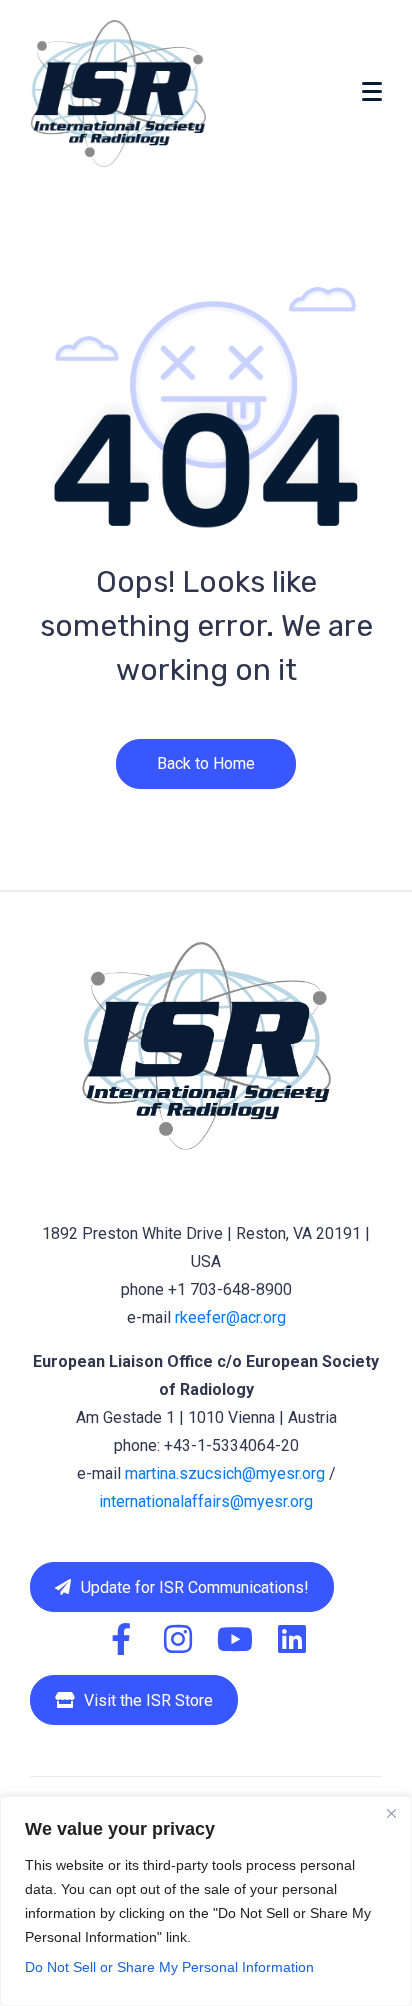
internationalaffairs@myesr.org (206, 1501)
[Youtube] (235, 1639)
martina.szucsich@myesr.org (225, 1473)
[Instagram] (178, 1639)
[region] (206, 1901)
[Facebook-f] (121, 1639)
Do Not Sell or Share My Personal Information (169, 1967)
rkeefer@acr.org (230, 1317)
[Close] (391, 1813)
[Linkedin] (292, 1639)
